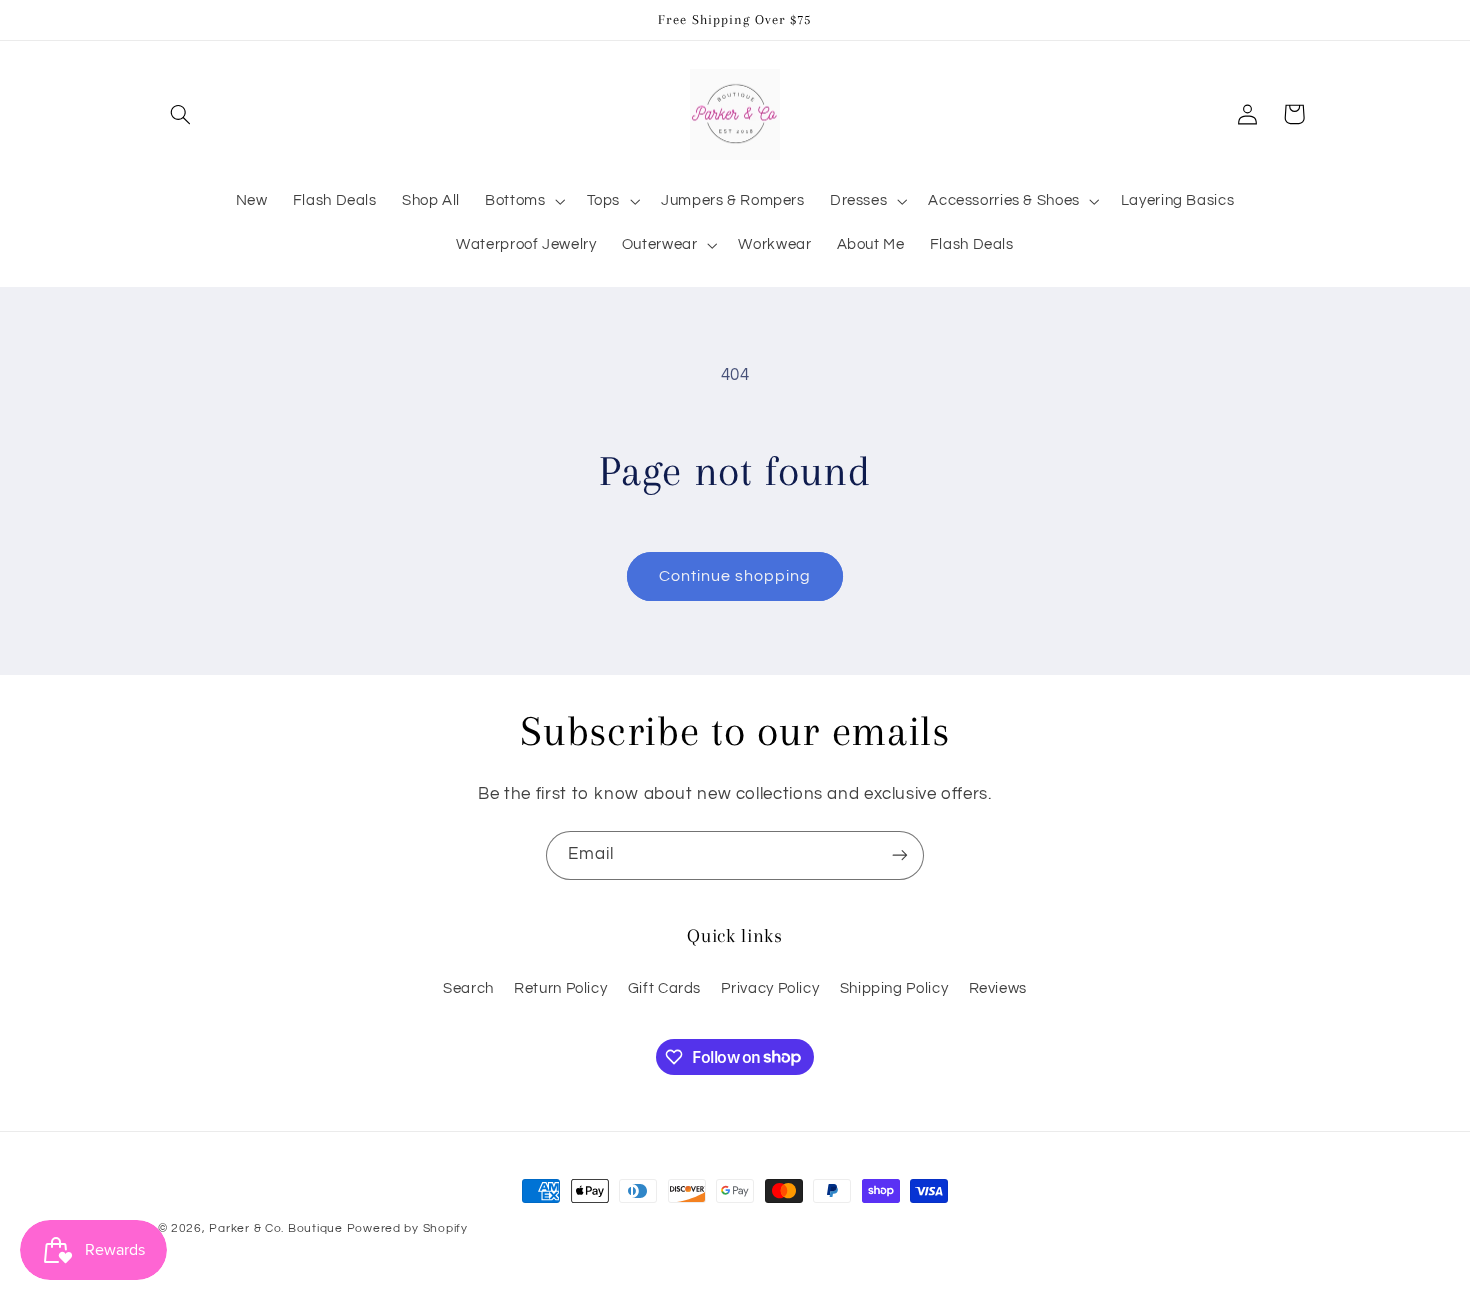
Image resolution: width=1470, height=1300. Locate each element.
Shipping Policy (894, 988)
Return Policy (560, 988)
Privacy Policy (770, 988)
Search (468, 988)
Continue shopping (735, 576)
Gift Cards (664, 988)
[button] (181, 114)
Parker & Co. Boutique (275, 1228)
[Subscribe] (900, 855)
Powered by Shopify (407, 1228)
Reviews (998, 988)
